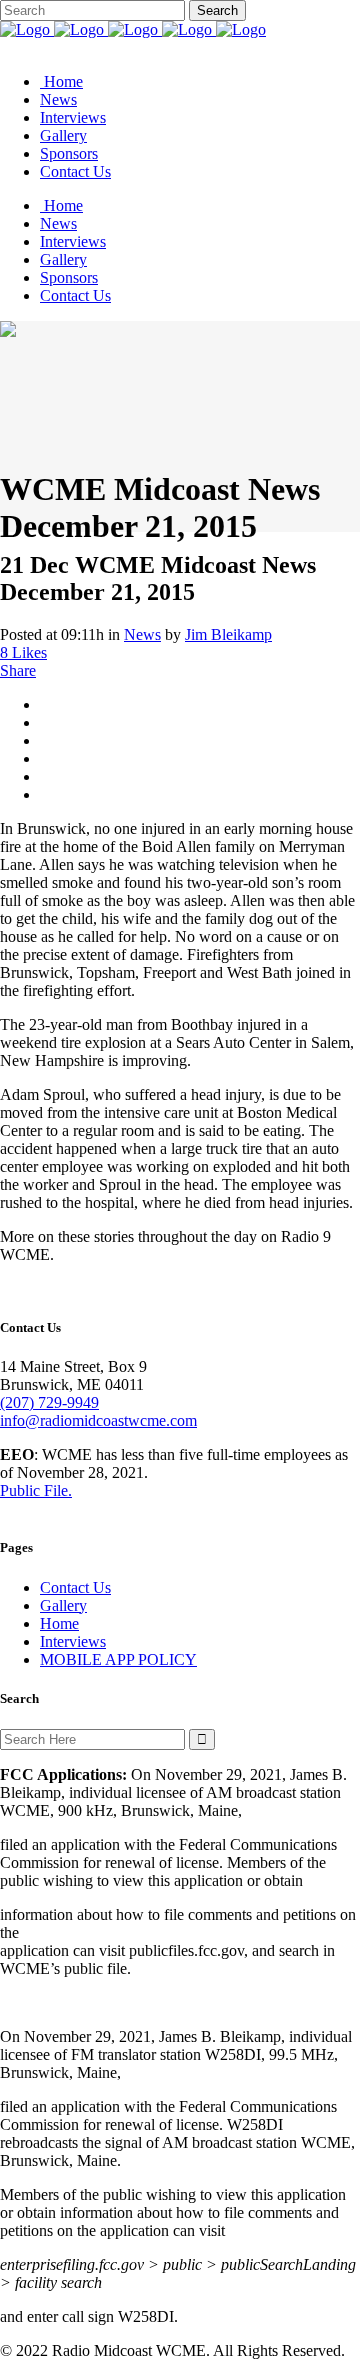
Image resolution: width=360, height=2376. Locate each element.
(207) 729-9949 (49, 1402)
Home (59, 1623)
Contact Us (75, 1587)
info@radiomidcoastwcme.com (98, 1420)
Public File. (36, 1490)
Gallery (63, 1605)
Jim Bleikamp (228, 634)
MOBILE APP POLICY (118, 1659)
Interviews (73, 1641)
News (142, 634)
